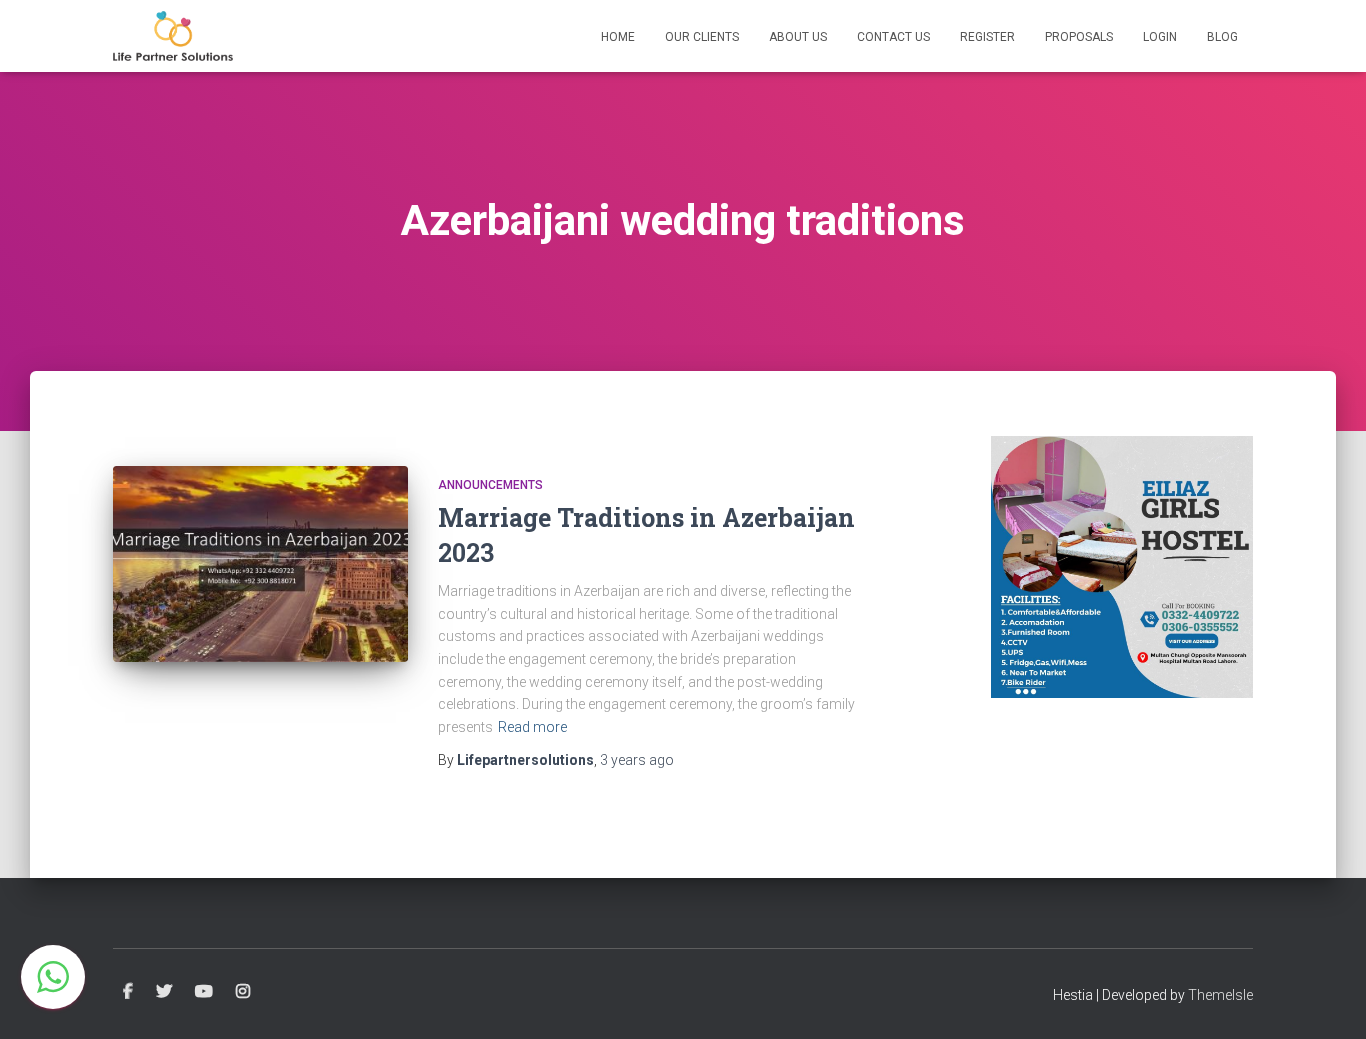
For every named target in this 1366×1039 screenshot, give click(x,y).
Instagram (243, 992)
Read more (532, 727)
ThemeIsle (1220, 995)
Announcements (490, 485)
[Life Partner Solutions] (173, 36)
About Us (798, 37)
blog (1222, 37)
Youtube (204, 992)
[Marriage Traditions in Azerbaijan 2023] (260, 564)
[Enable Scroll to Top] (1326, 999)
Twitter (164, 992)
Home (618, 37)
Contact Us (893, 37)
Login (1160, 37)
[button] (53, 977)
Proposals (1079, 37)
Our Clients (702, 37)
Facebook (128, 992)
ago (637, 760)
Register (987, 37)
